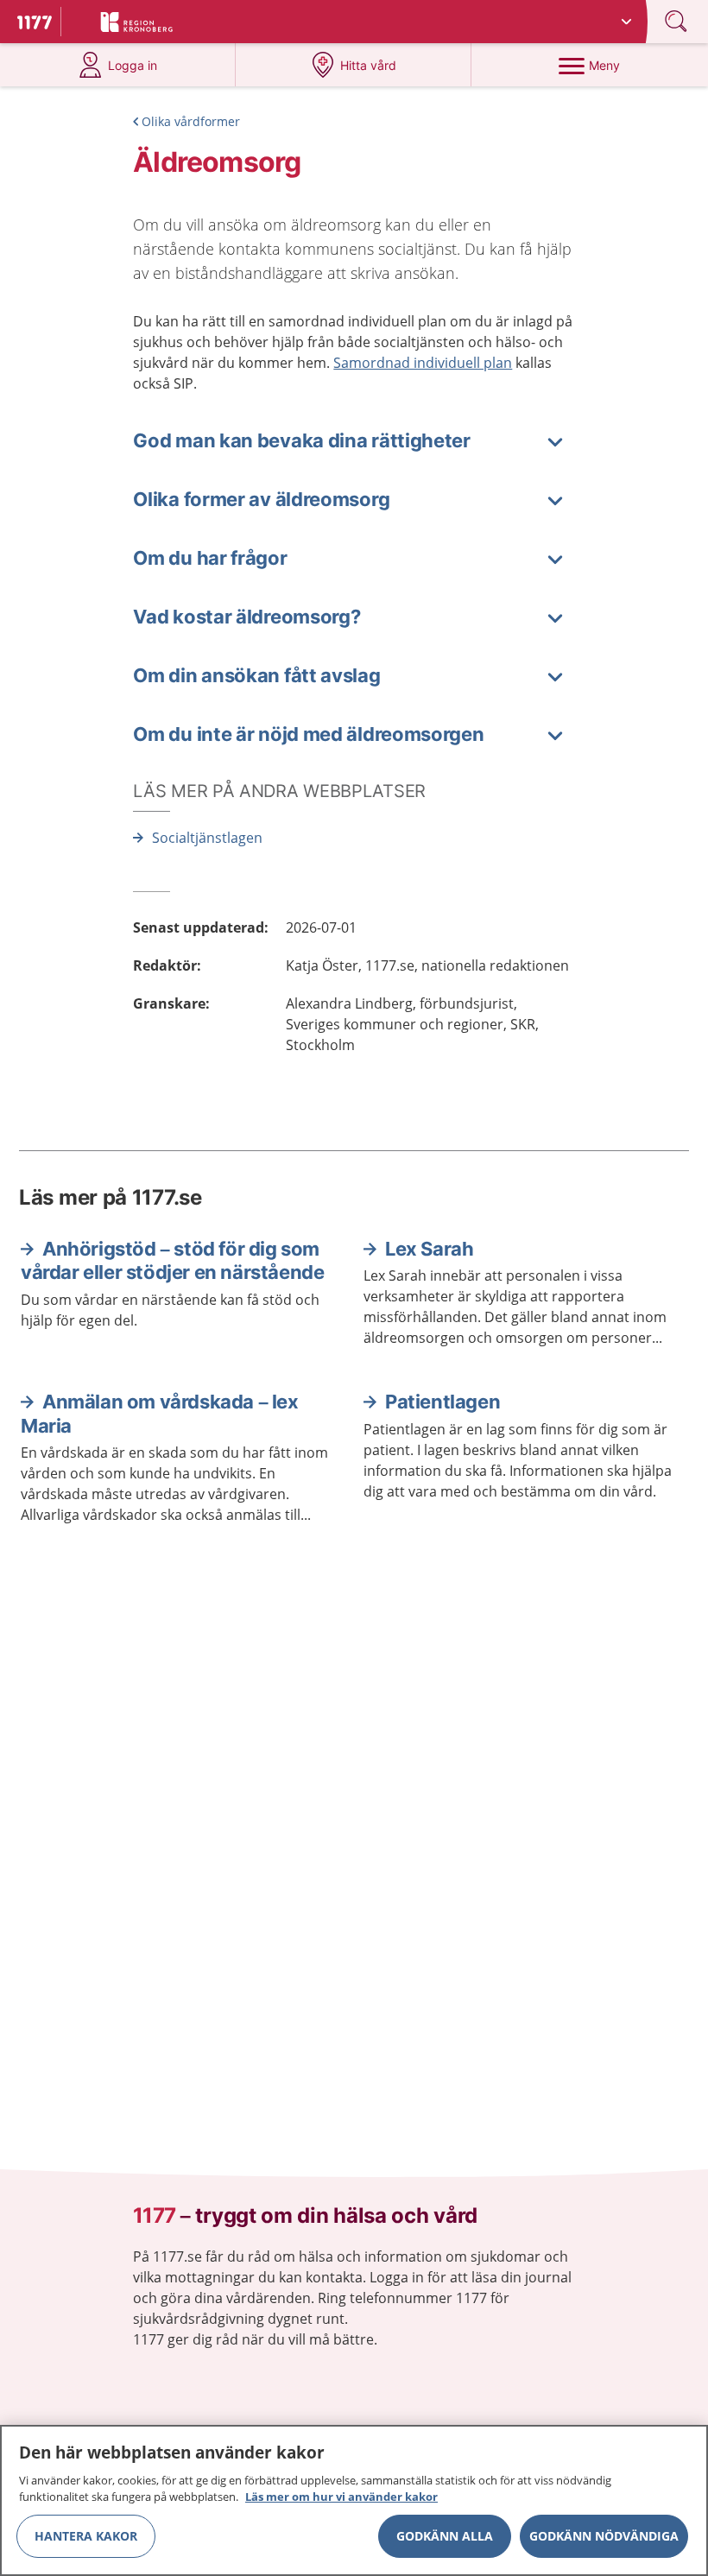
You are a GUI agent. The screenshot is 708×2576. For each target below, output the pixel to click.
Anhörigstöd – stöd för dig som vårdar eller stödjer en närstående (172, 1261)
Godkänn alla (445, 2536)
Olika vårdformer (191, 121)
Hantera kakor (86, 2536)
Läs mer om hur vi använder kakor (341, 2497)
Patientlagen (442, 1402)
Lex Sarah (429, 1249)
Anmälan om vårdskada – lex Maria (160, 1414)
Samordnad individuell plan (423, 363)
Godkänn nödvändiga (604, 2536)
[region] (354, 2500)
